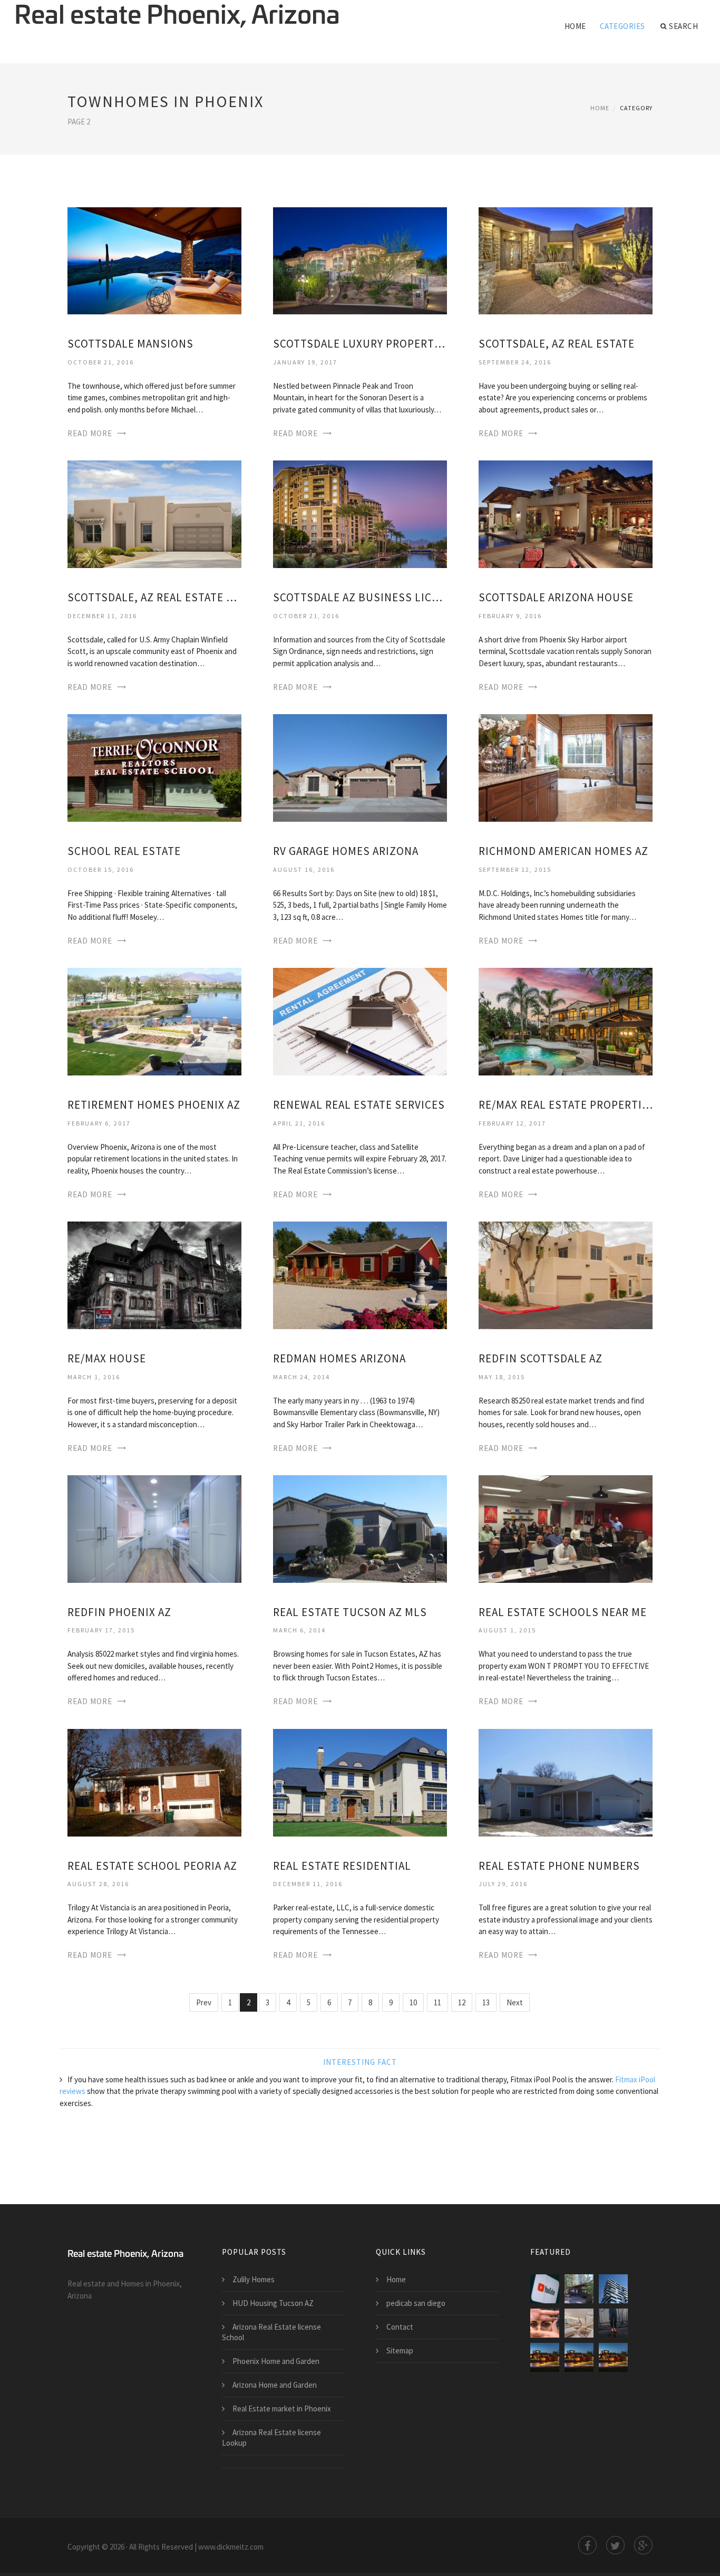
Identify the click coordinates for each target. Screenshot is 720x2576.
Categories (622, 26)
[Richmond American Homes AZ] (566, 767)
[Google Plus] (643, 2545)
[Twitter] (615, 2545)
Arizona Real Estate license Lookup (271, 2438)
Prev (204, 2002)
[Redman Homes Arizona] (360, 1275)
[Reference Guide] (613, 2357)
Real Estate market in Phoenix (282, 2409)
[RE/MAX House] (154, 1275)
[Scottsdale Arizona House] (566, 513)
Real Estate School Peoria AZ (152, 1866)
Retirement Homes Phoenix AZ (154, 1105)
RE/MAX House (107, 1358)
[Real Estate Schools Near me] (566, 1528)
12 (462, 2002)
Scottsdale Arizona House (556, 597)
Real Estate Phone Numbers (559, 1866)
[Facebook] (587, 2545)
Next (515, 2002)
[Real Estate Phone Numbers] (566, 1782)
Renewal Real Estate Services (359, 1105)
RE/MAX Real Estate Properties (566, 1105)
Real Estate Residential (342, 1866)
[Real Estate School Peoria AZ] (154, 1782)
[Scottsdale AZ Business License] (360, 513)
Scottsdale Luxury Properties (360, 344)
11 (437, 2002)
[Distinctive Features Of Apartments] (579, 2323)
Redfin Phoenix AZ (119, 1612)
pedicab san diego (416, 2303)
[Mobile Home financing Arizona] (579, 2289)
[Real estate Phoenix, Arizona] (177, 17)
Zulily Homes (254, 2279)
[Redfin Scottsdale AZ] (566, 1275)
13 (486, 2002)
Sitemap (400, 2351)
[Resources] (545, 2357)
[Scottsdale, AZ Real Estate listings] (154, 513)
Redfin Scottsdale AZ (541, 1358)
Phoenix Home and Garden (276, 2361)
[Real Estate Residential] (360, 1782)
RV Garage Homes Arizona (346, 851)
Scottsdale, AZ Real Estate (557, 344)
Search (683, 26)
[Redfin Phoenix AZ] (154, 1528)
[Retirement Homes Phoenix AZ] (154, 1021)
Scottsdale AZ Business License (360, 597)
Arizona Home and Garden (275, 2385)
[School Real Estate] (154, 767)
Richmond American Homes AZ (563, 851)
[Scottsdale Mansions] (154, 260)
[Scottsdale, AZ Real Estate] (566, 260)
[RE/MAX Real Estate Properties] (566, 1021)
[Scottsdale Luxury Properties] (360, 260)
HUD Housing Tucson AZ (273, 2303)
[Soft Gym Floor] (613, 2323)
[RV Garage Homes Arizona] (360, 767)
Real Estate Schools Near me (563, 1612)
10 (413, 2002)
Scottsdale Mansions (130, 344)
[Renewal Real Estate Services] (360, 1021)
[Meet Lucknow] (613, 2289)
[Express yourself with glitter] (545, 2323)
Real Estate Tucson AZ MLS (350, 1612)
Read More (90, 433)
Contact (400, 2327)
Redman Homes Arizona (339, 1358)
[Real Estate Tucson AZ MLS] (360, 1528)
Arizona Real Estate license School (271, 2332)
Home (575, 26)
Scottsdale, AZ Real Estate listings (154, 597)
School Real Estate (124, 851)
